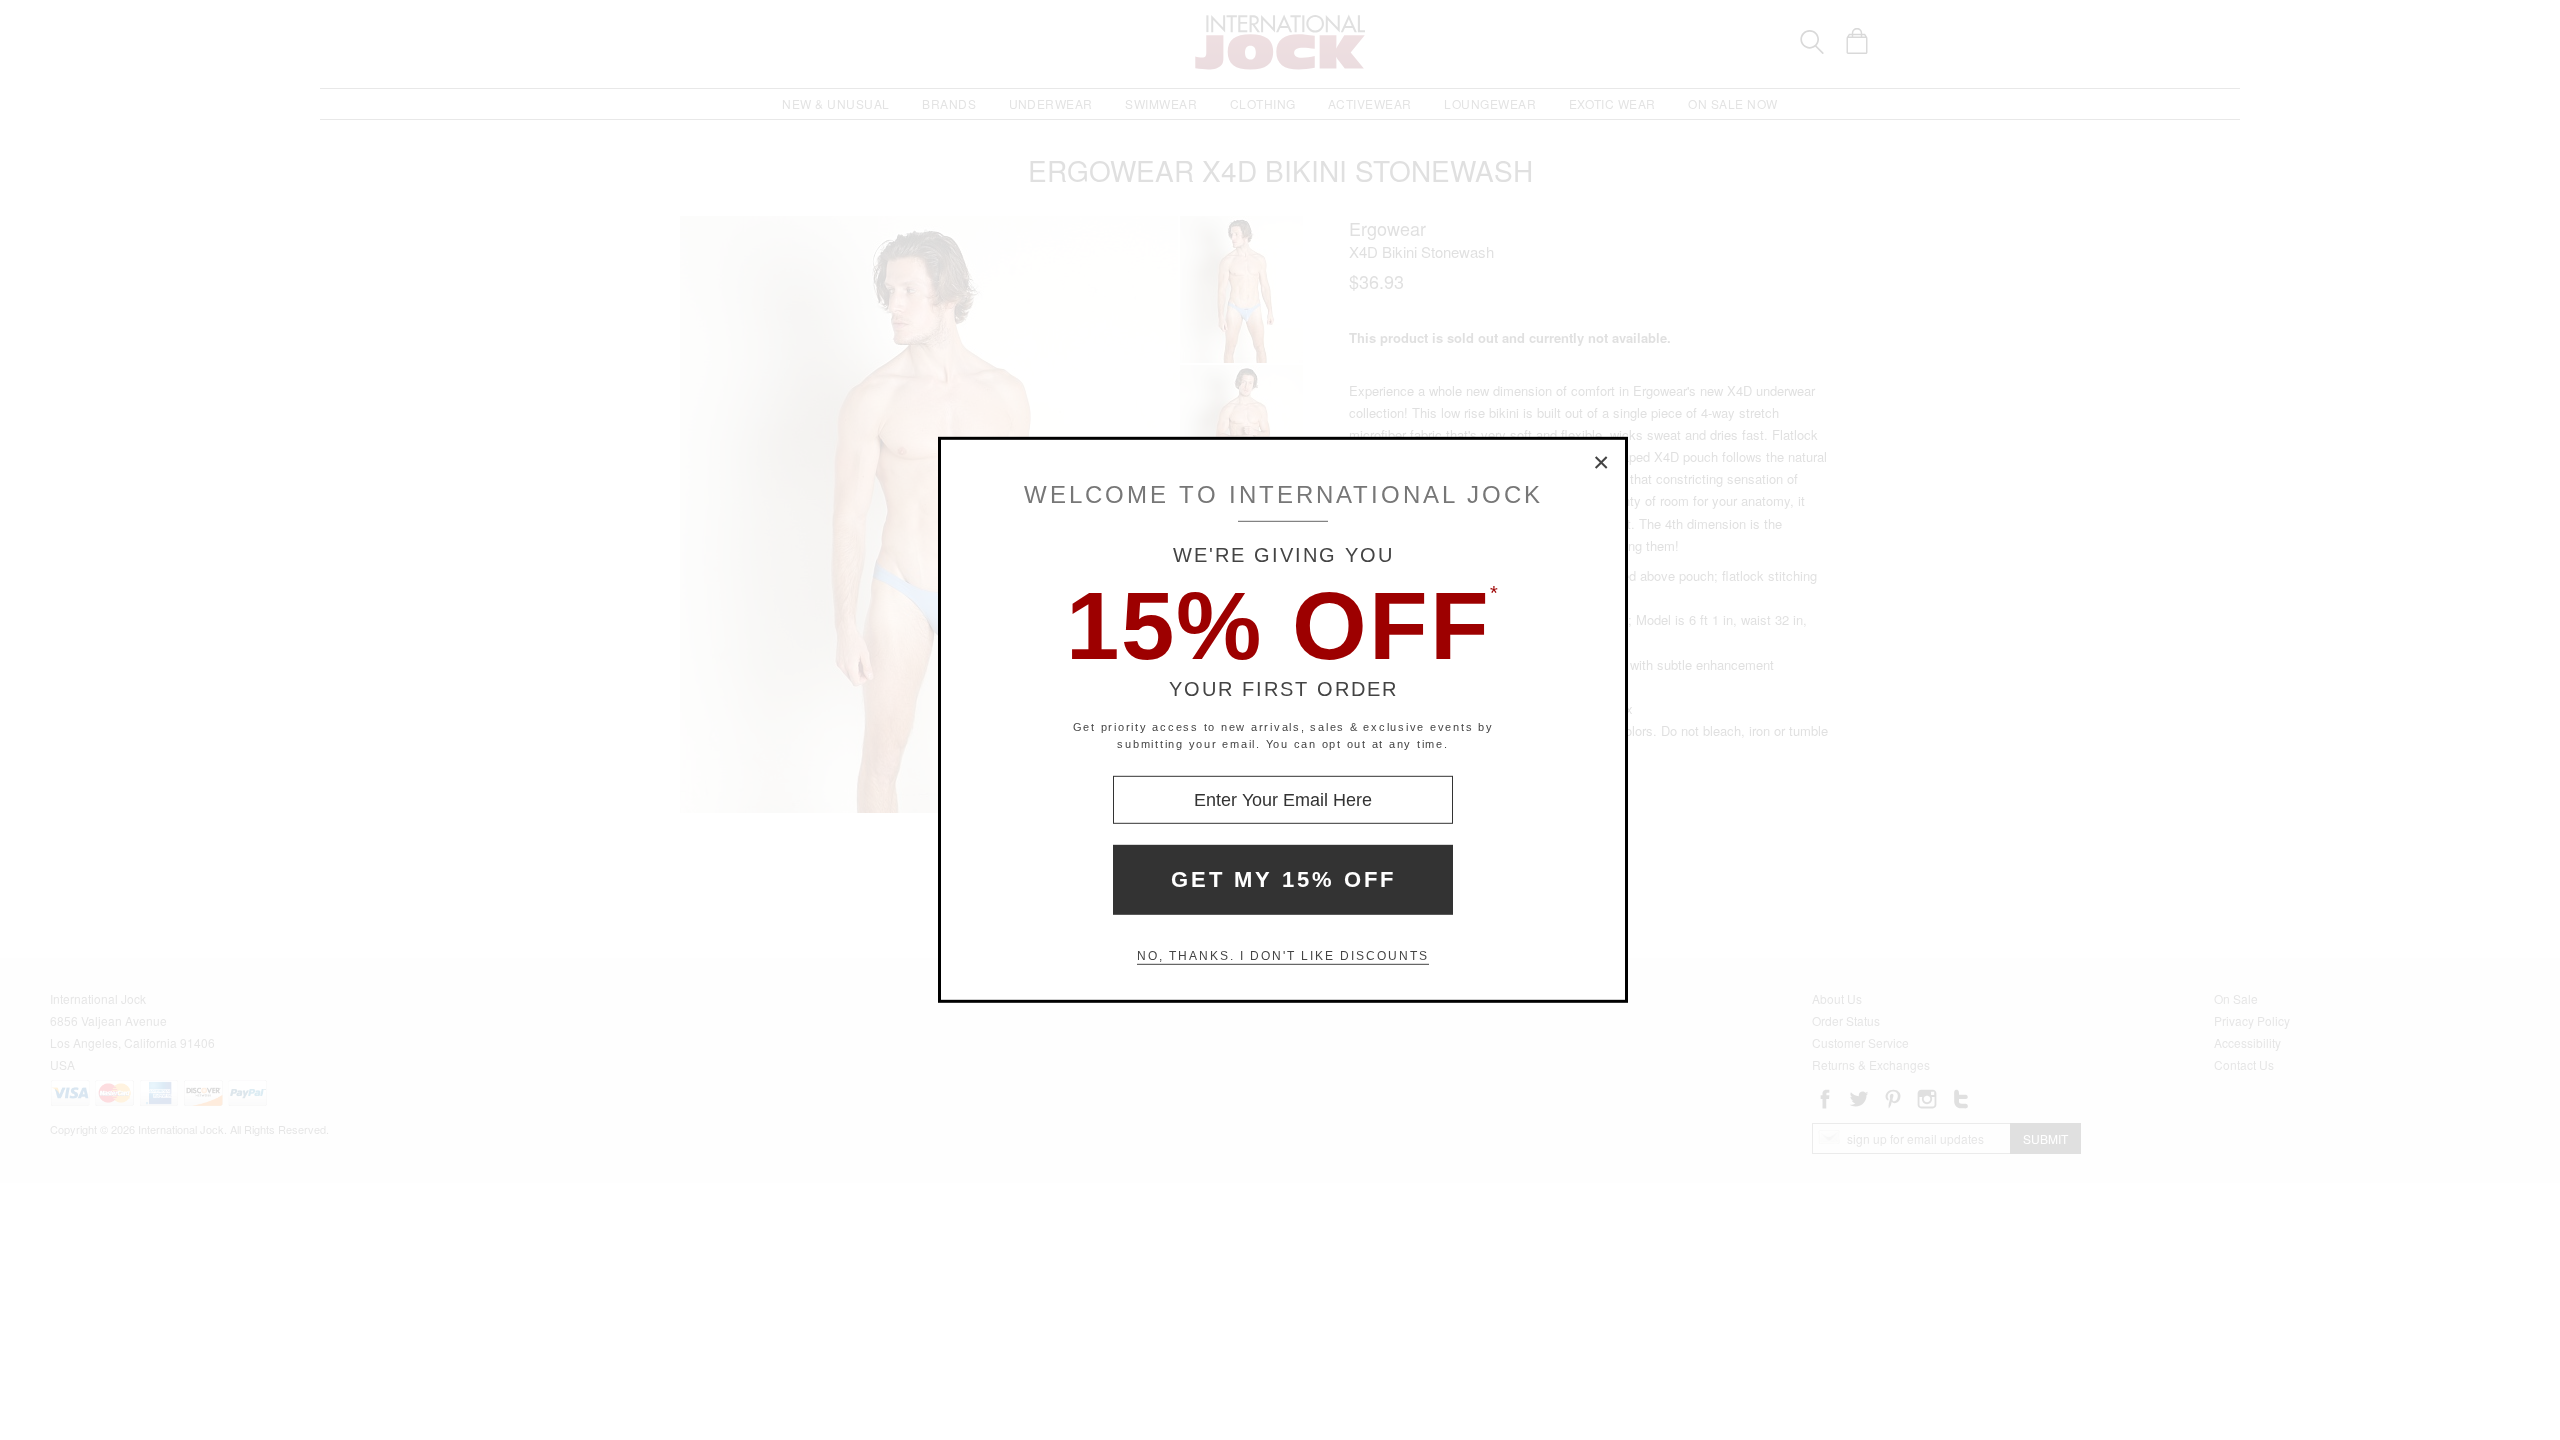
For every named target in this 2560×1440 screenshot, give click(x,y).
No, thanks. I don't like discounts (1283, 956)
